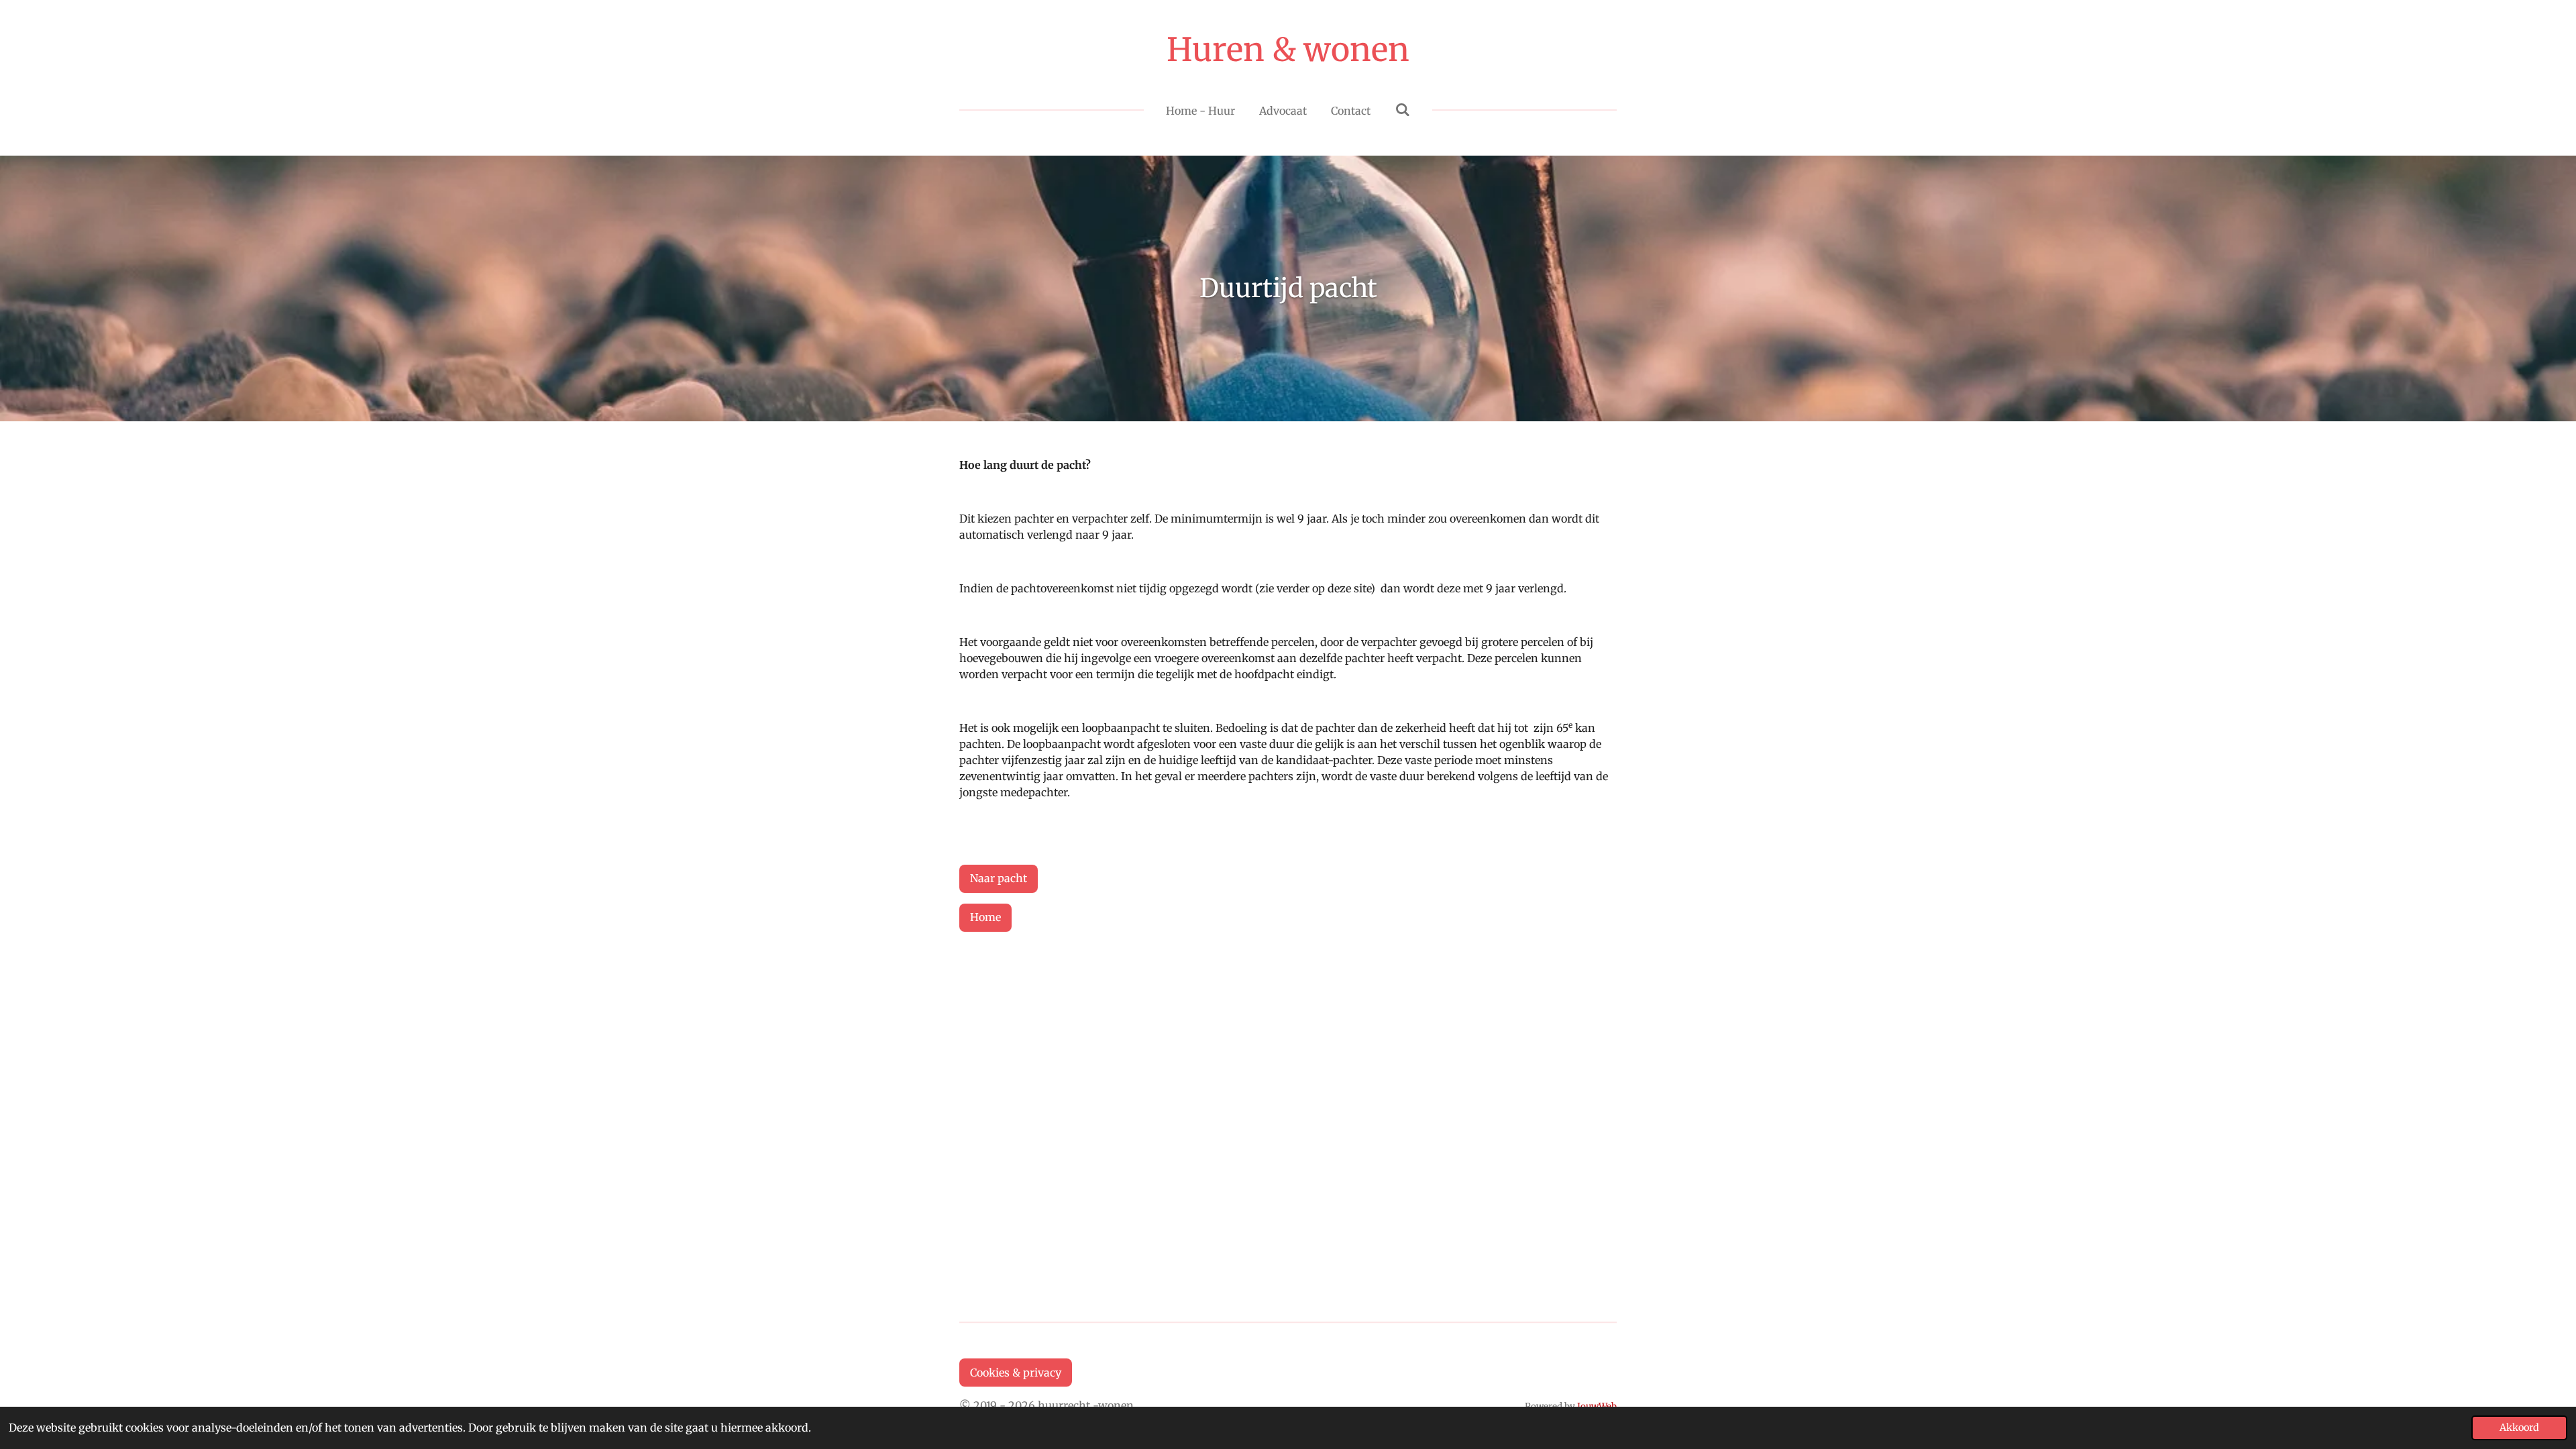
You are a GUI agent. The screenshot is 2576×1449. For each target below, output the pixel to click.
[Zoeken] (1402, 109)
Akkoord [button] (2519, 1428)
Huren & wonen (1288, 50)
